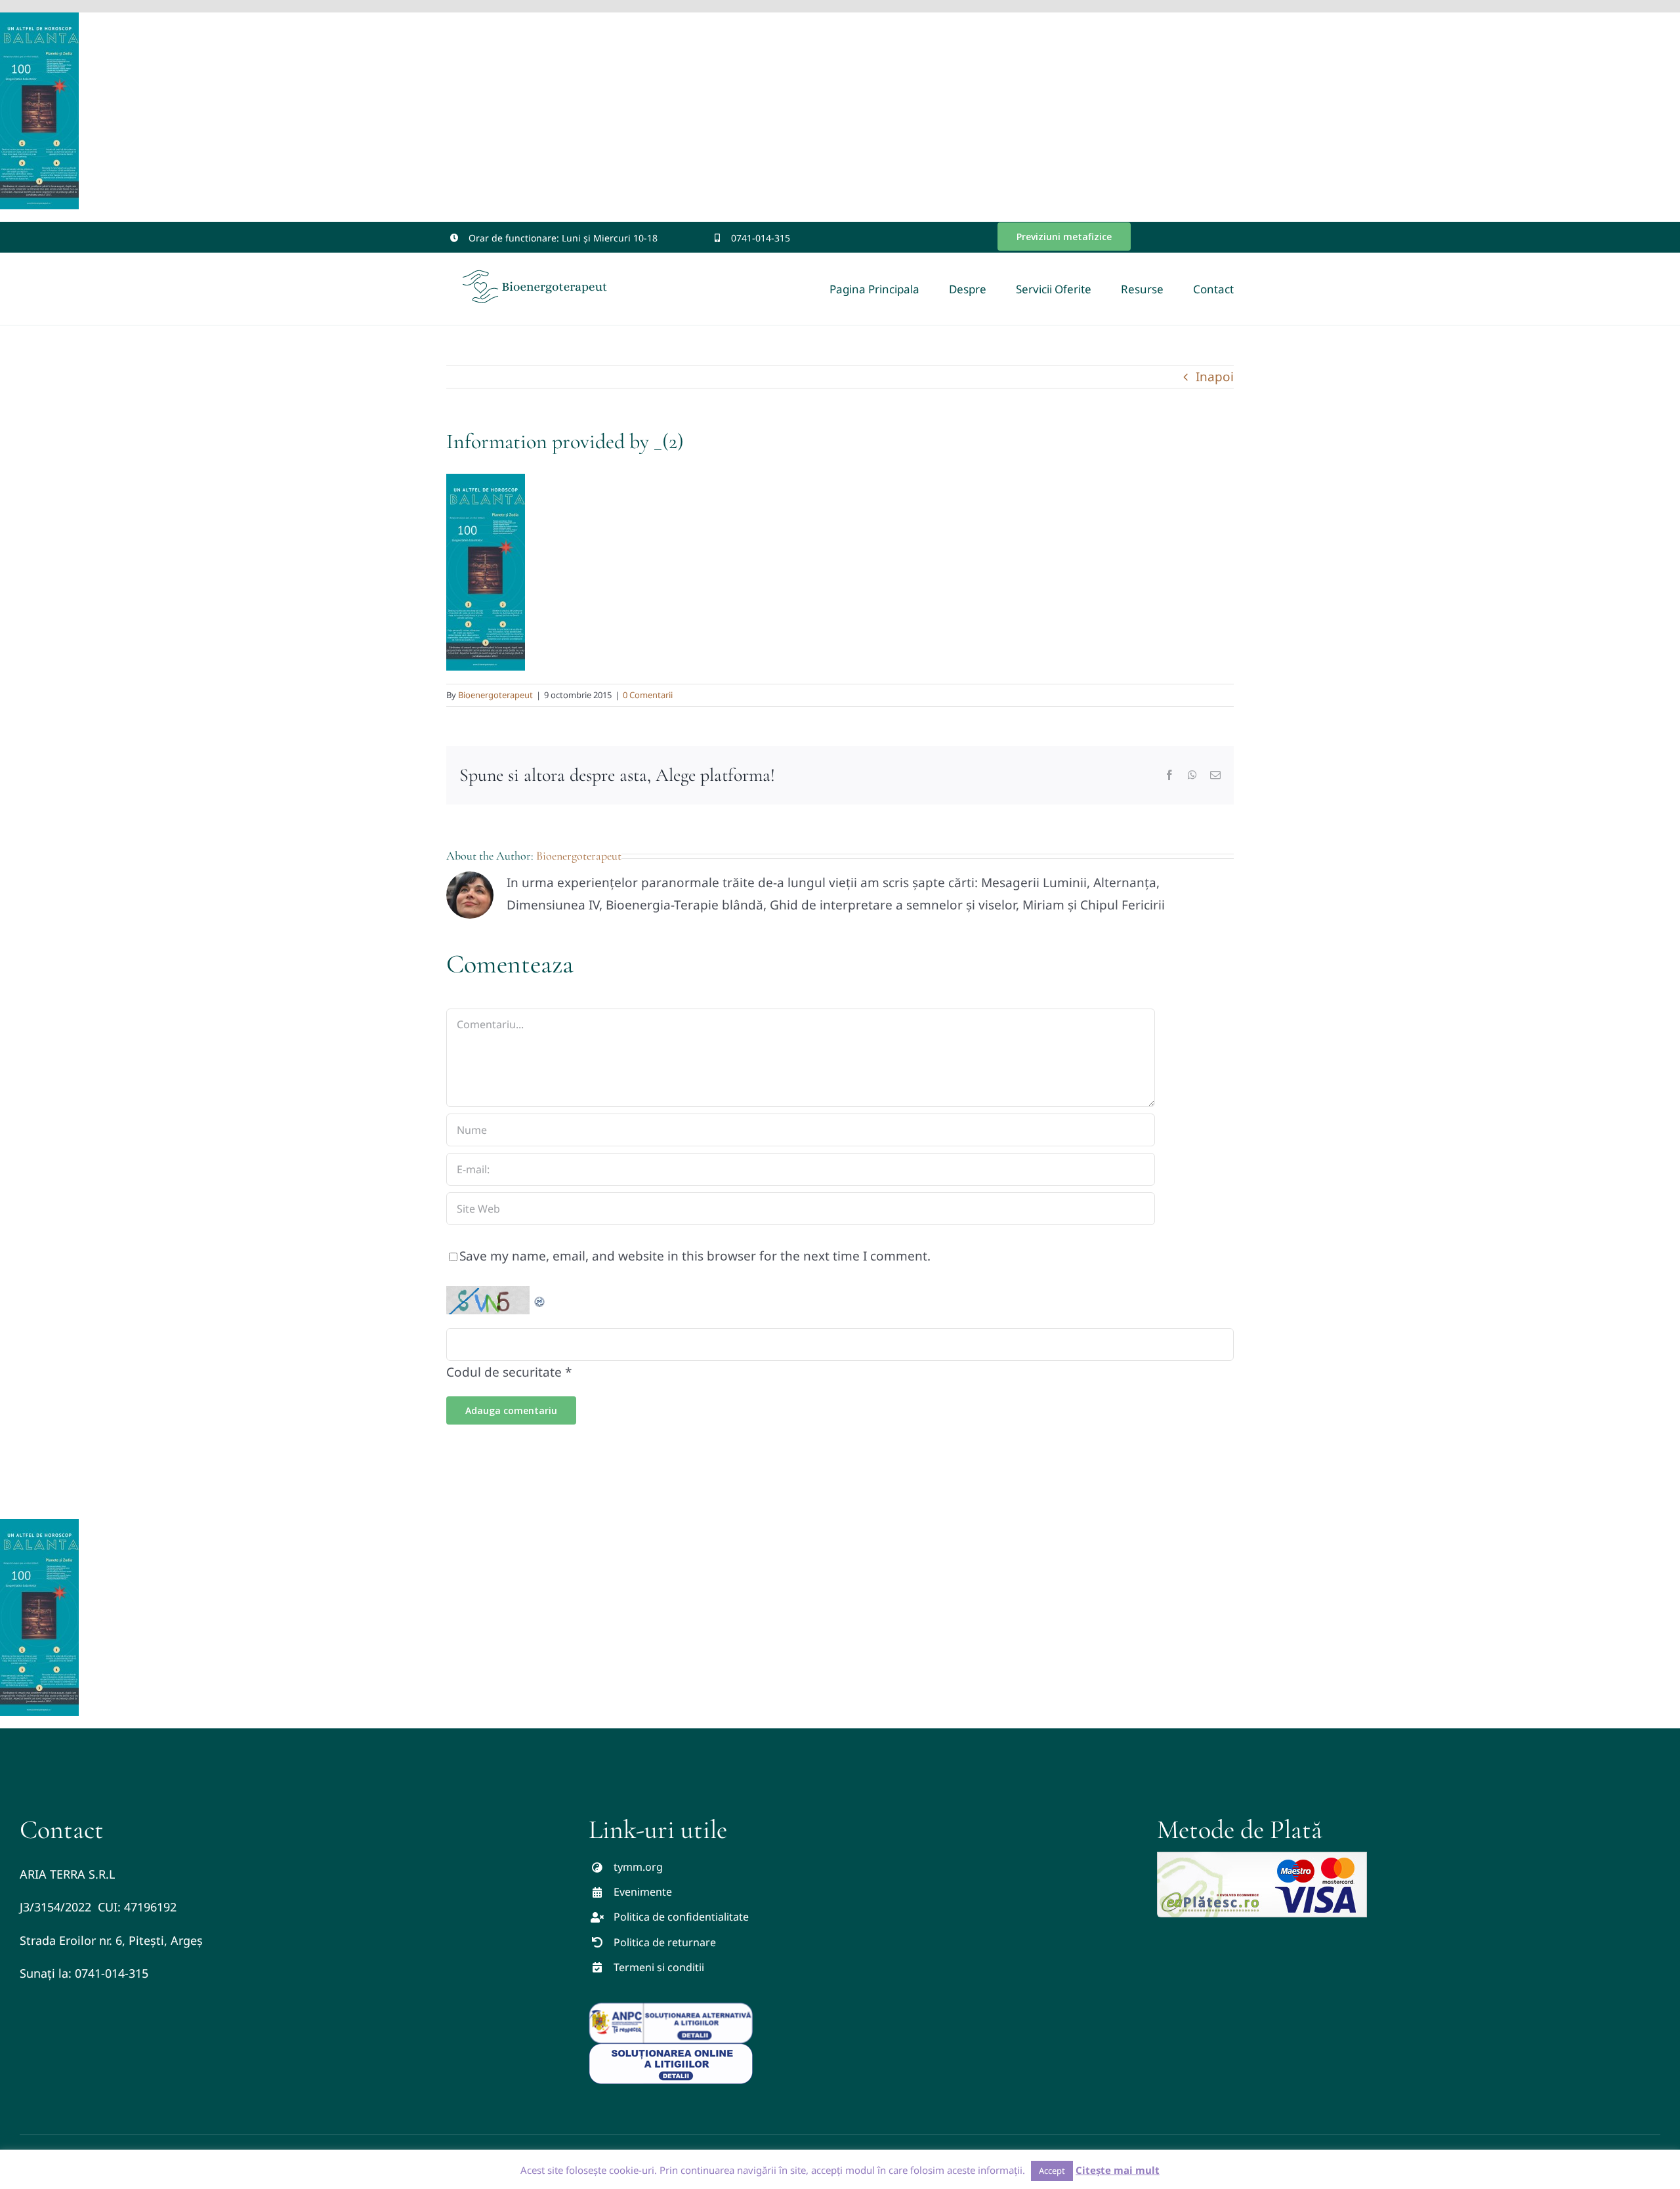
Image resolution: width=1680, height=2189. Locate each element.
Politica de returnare (665, 1942)
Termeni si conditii (659, 1967)
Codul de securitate (504, 1372)
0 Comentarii (648, 695)
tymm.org (638, 1867)
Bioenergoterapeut (495, 695)
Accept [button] (1052, 2171)
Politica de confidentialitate (681, 1917)
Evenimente (643, 1892)
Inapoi (1215, 377)
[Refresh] (540, 1297)
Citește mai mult (1118, 2170)
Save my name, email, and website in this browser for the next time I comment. (695, 1256)
